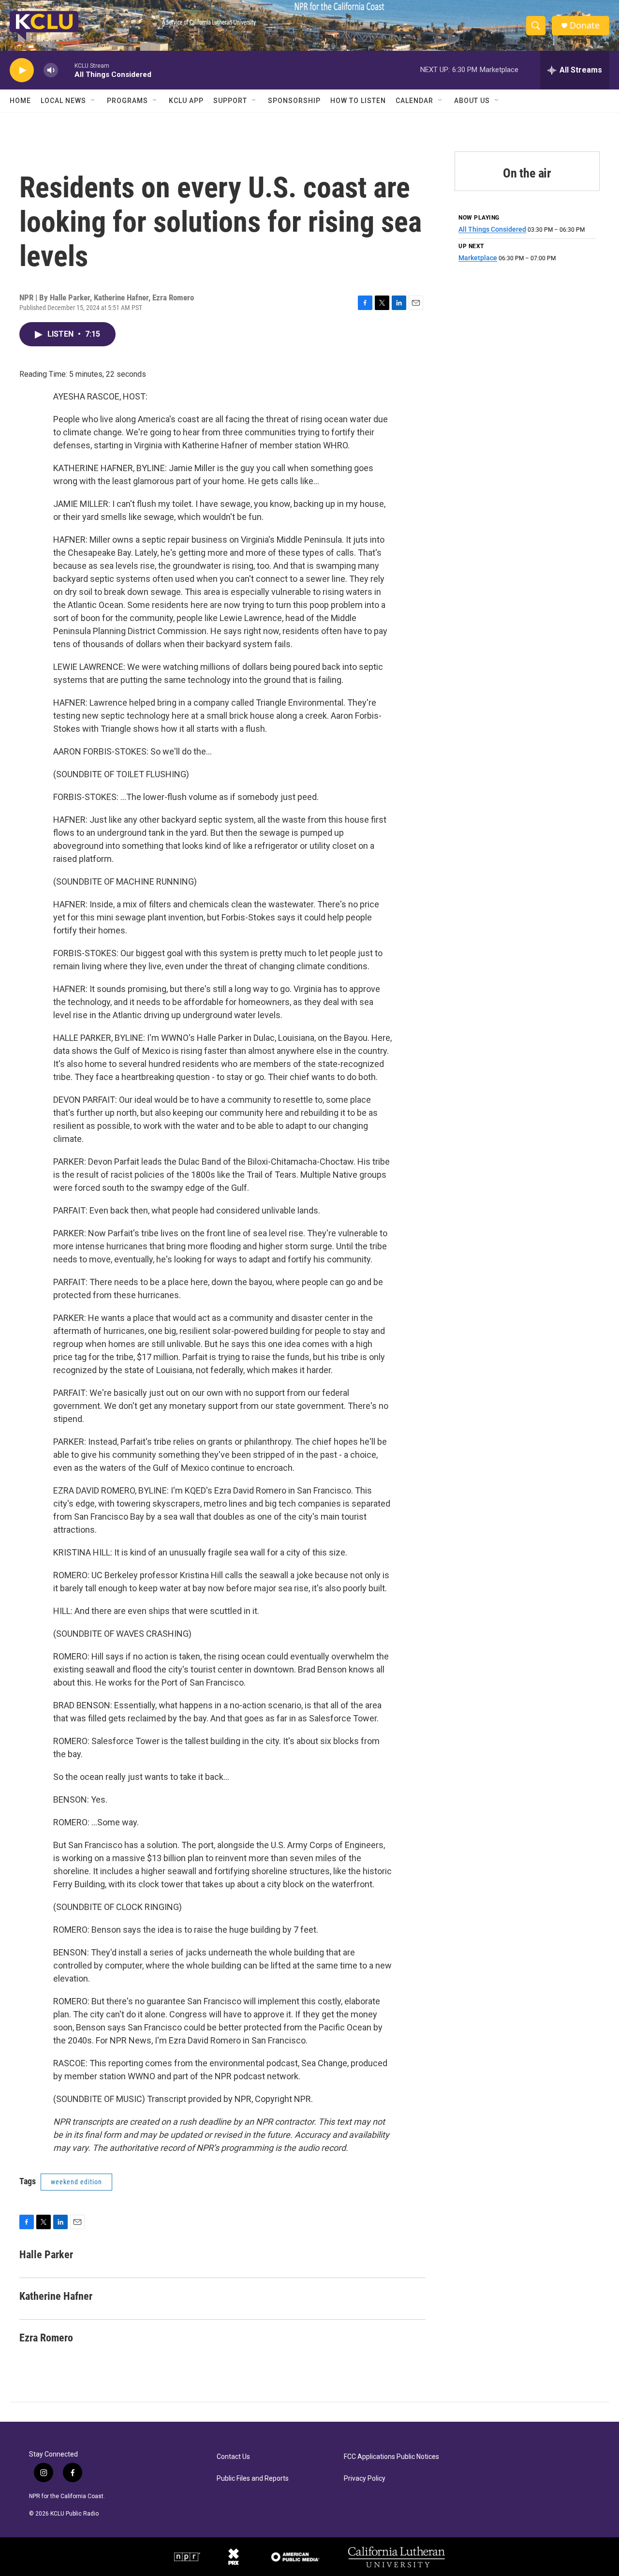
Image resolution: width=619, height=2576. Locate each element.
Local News (63, 101)
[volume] (51, 70)
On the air (527, 173)
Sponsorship (294, 101)
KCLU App (186, 101)
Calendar (414, 101)
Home (20, 101)
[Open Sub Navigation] (93, 101)
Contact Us (233, 2457)
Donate (585, 25)
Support (230, 101)
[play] (22, 70)
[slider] (66, 70)
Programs (127, 101)
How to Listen (358, 101)
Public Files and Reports (253, 2479)
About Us (472, 101)
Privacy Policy (365, 2479)
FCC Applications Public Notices (391, 2457)
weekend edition (76, 2182)
